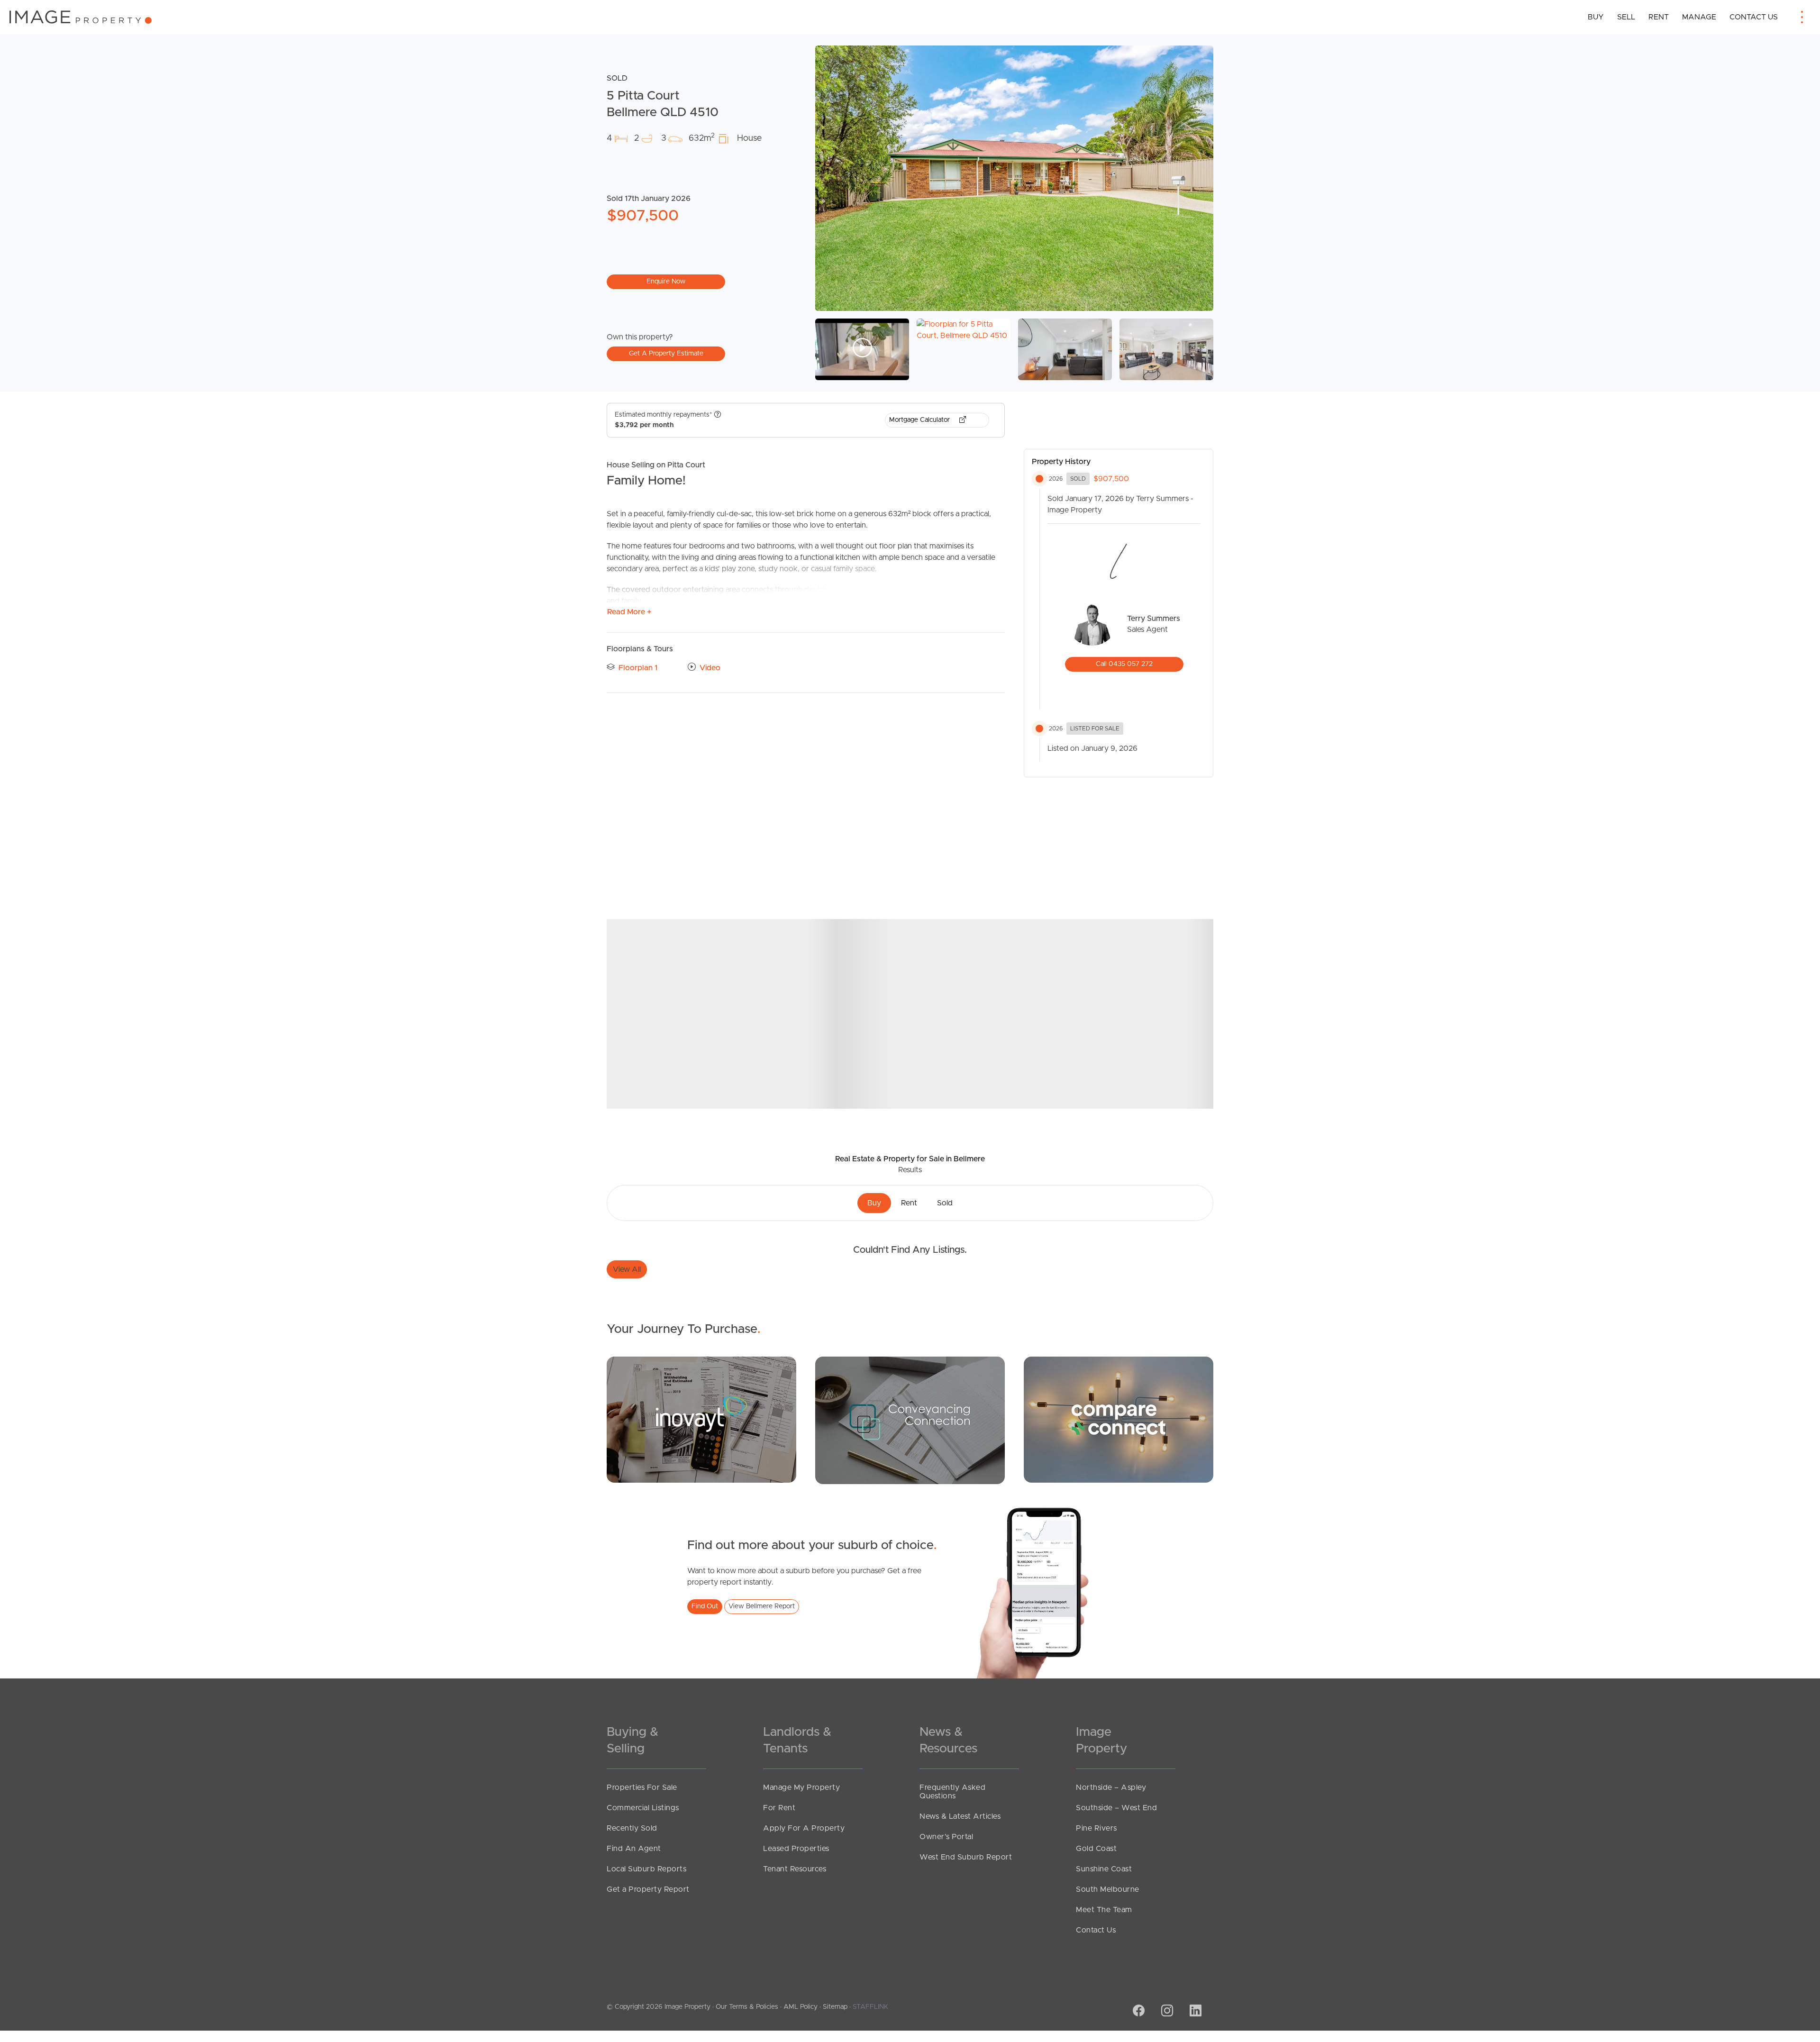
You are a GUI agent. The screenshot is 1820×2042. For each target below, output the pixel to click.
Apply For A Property (804, 1828)
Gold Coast (1096, 1849)
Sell (1626, 17)
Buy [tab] (874, 1203)
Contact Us (1754, 17)
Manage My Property (801, 1787)
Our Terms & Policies (747, 2007)
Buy (1596, 17)
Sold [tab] (945, 1203)
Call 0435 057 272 (1124, 664)
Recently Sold (632, 1828)
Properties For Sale (642, 1787)
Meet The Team (1104, 1910)
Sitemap (835, 2007)
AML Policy (801, 2007)
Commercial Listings (643, 1808)
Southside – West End (1116, 1808)
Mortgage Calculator (920, 420)
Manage (1699, 17)
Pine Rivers (1097, 1828)
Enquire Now (666, 282)
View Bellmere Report (762, 1606)
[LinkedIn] (1194, 2012)
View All (627, 1269)
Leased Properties (796, 1849)
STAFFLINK (870, 2007)
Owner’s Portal (946, 1837)
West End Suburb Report (966, 1857)
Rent (1659, 17)
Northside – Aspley (1111, 1787)
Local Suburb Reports (646, 1869)
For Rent (779, 1808)
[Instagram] (1166, 2012)
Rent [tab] (909, 1203)
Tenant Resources (795, 1869)
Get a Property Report (648, 1889)
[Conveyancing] (910, 1420)
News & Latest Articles (960, 1816)
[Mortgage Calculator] (701, 1419)
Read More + (629, 612)
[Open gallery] (1014, 178)
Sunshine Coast (1104, 1869)
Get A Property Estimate (666, 354)
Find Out (705, 1606)
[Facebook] (1137, 2012)
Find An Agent (634, 1849)
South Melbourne (1108, 1889)
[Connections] (1119, 1419)
